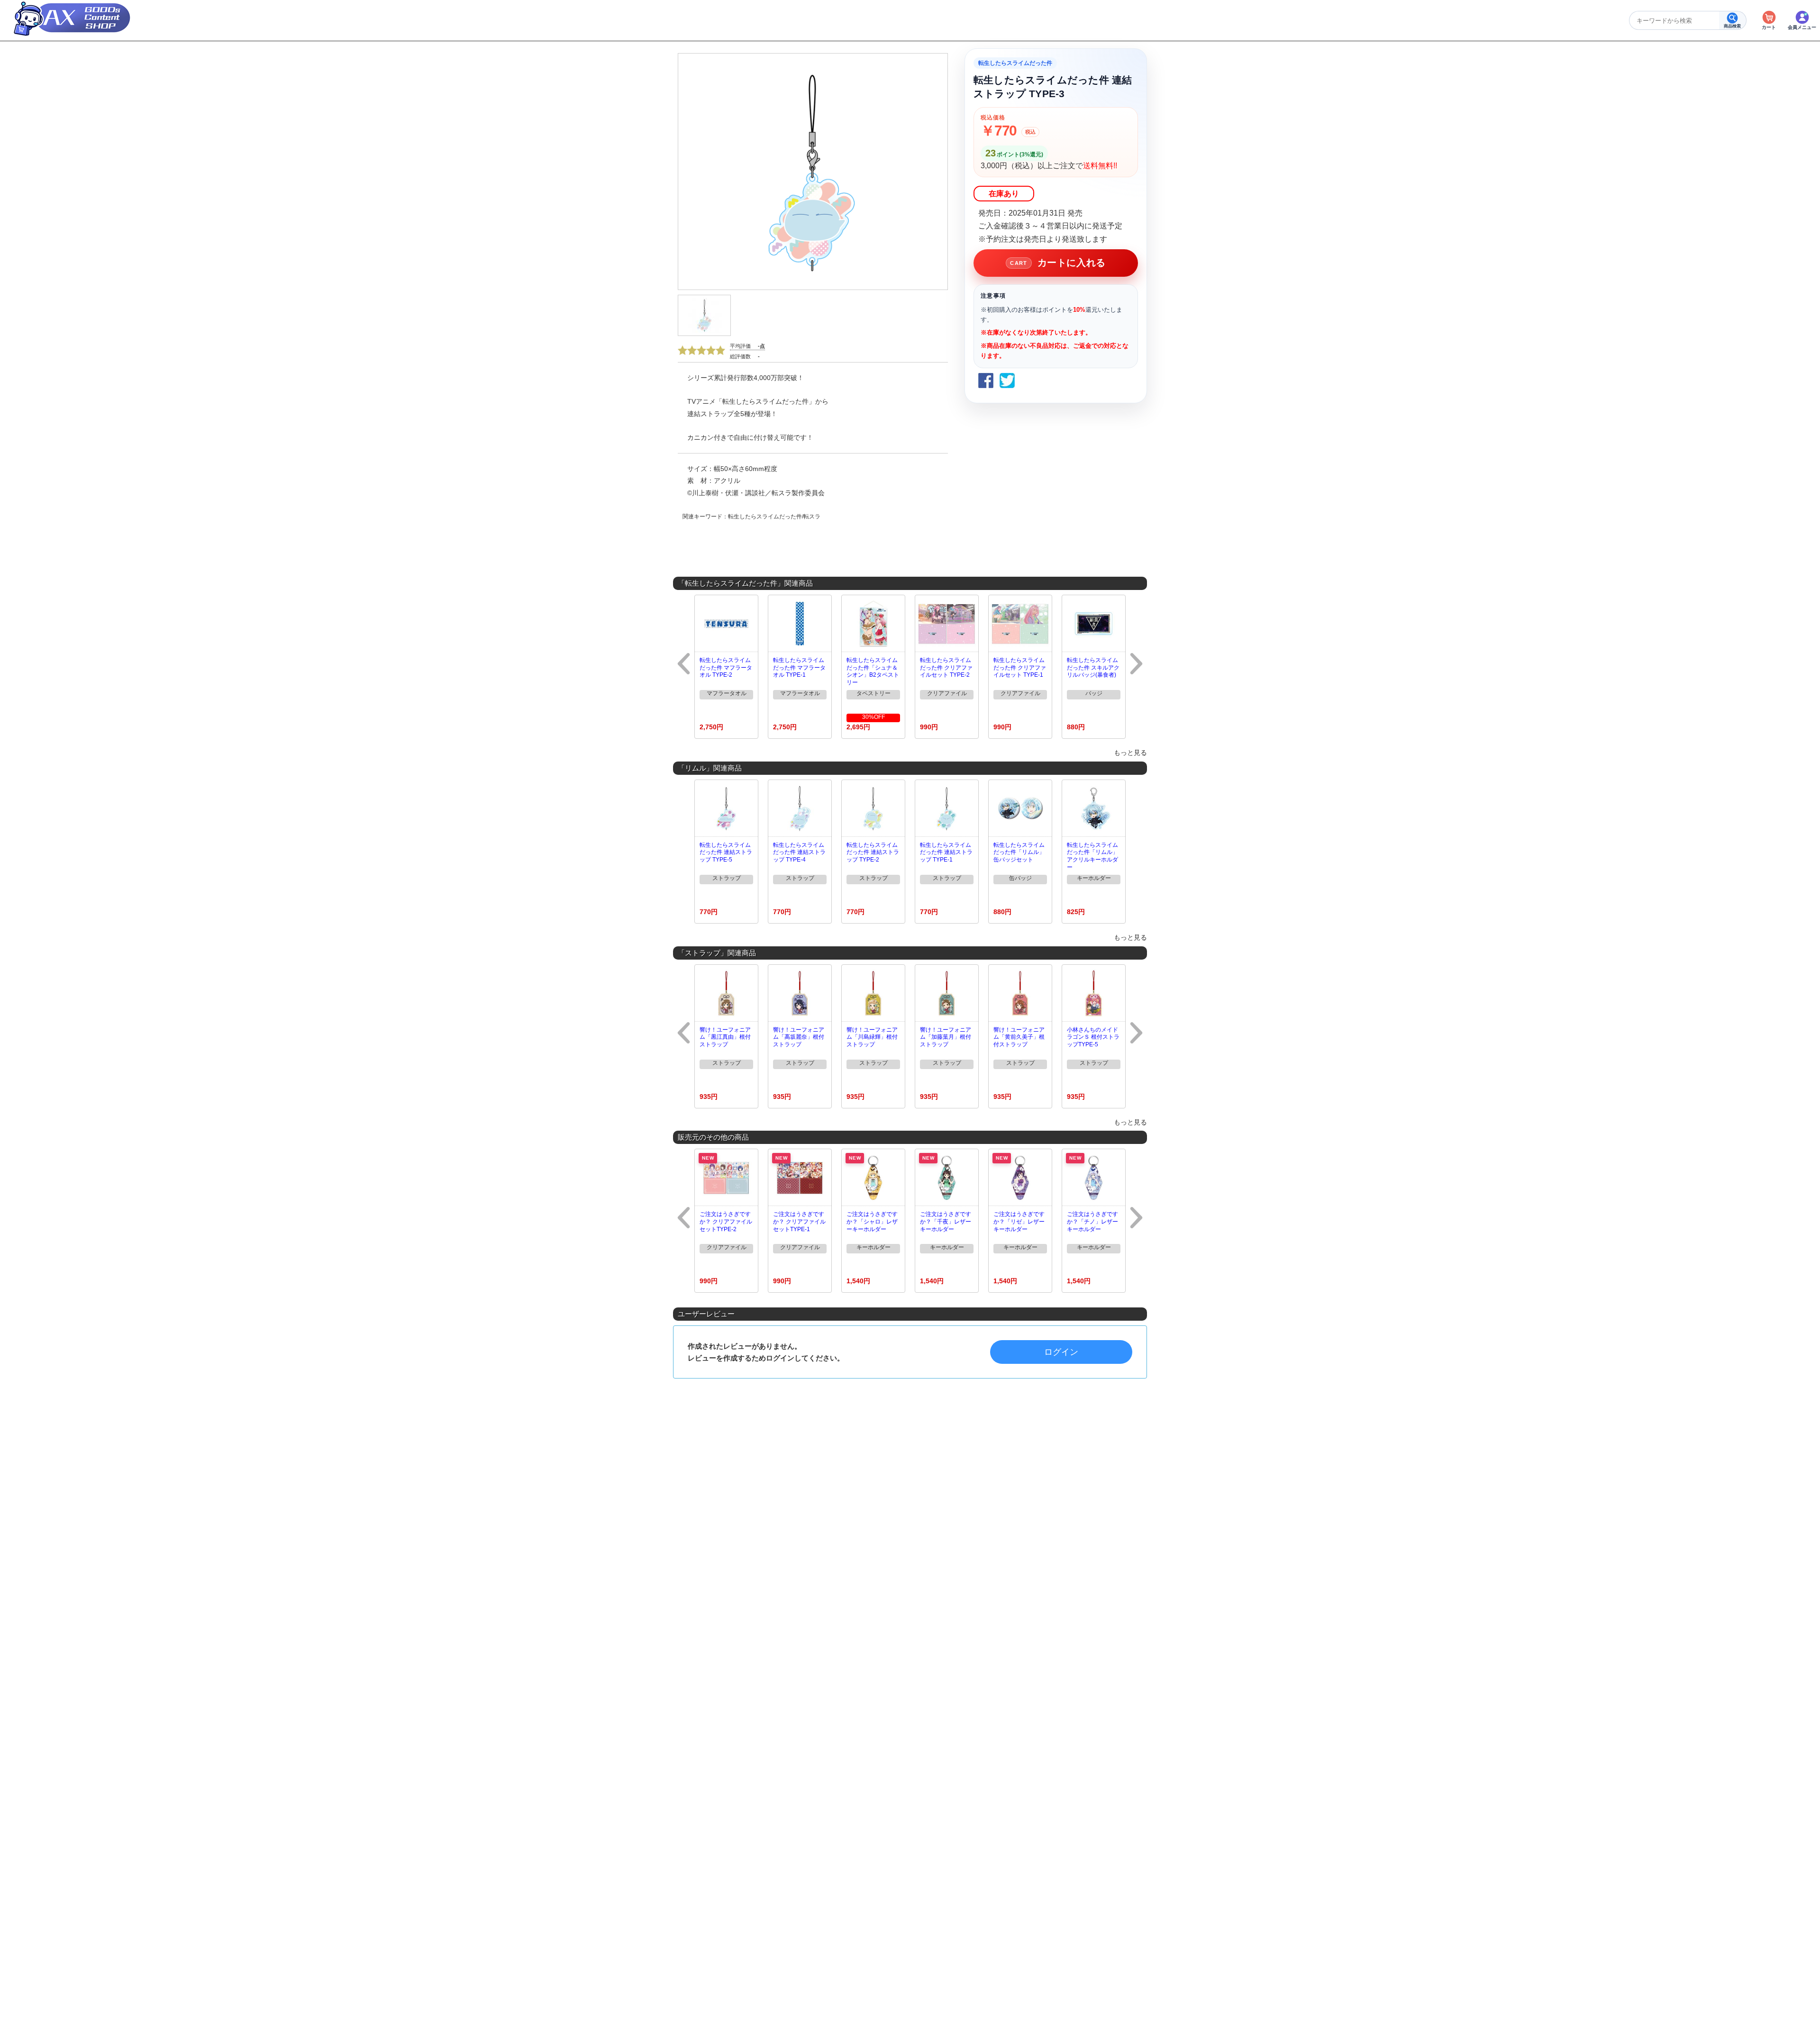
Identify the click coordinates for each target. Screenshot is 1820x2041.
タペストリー (874, 693)
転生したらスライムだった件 (1015, 63)
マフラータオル (727, 693)
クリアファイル (947, 693)
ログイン (1061, 1352)
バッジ (1094, 693)
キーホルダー (1094, 878)
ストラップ (727, 878)
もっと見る (1130, 753)
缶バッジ (1020, 878)
